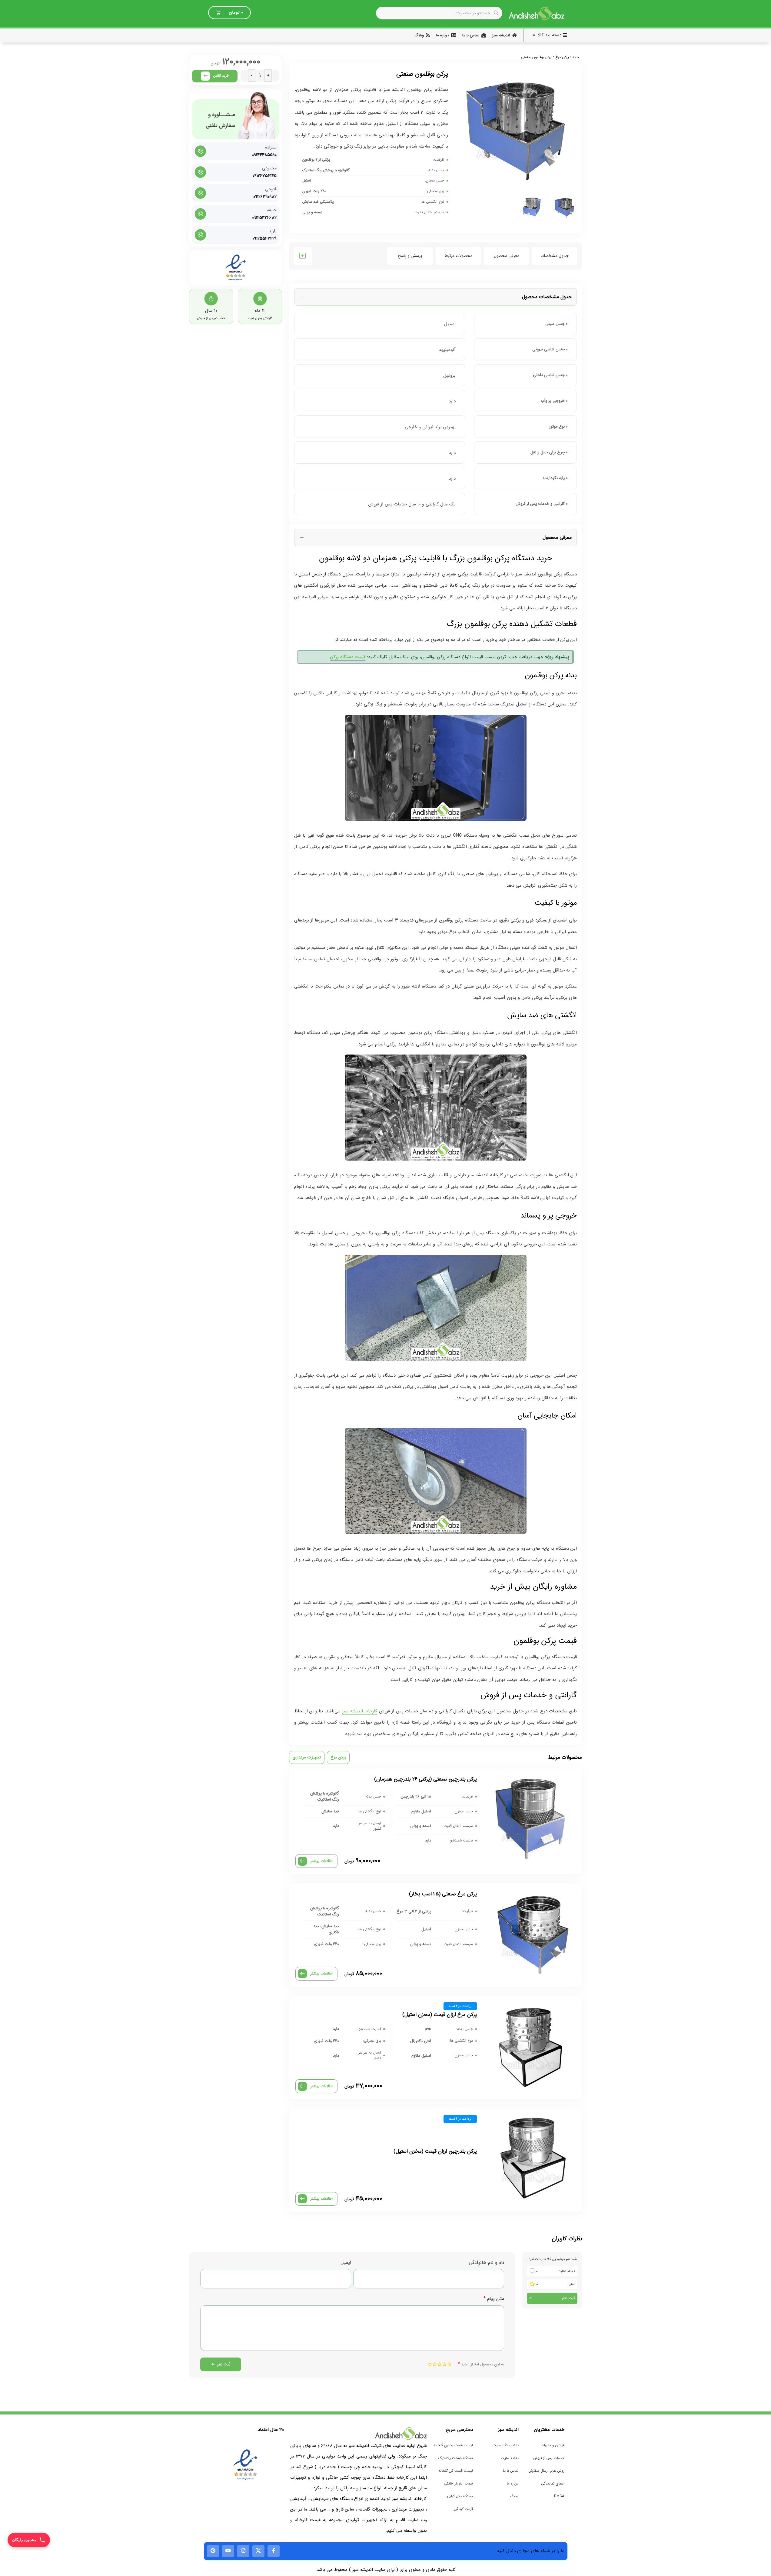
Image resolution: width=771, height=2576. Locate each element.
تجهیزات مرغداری (307, 1757)
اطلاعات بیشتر (321, 1861)
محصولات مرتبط (458, 256)
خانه (576, 57)
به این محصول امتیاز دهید (481, 2364)
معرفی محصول (507, 256)
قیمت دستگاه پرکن (348, 657)
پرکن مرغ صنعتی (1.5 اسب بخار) (443, 1894)
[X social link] (258, 2551)
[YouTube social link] (228, 2551)
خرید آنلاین (221, 76)
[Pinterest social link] (213, 2551)
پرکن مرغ (562, 57)
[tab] (555, 256)
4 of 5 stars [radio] (435, 2364)
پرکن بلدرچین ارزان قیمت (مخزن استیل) (435, 2151)
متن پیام (494, 2299)
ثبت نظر (568, 2298)
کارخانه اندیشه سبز (360, 1711)
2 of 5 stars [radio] (444, 2364)
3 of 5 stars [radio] (440, 2364)
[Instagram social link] (243, 2551)
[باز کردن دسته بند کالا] (534, 35)
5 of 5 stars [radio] (430, 2364)
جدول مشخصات (555, 256)
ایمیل (346, 2263)
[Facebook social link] (274, 2551)
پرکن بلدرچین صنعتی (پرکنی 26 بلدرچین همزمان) (425, 1779)
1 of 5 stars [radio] (449, 2364)
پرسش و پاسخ (410, 256)
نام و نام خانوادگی (486, 2263)
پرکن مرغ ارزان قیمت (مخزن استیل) (440, 2015)
